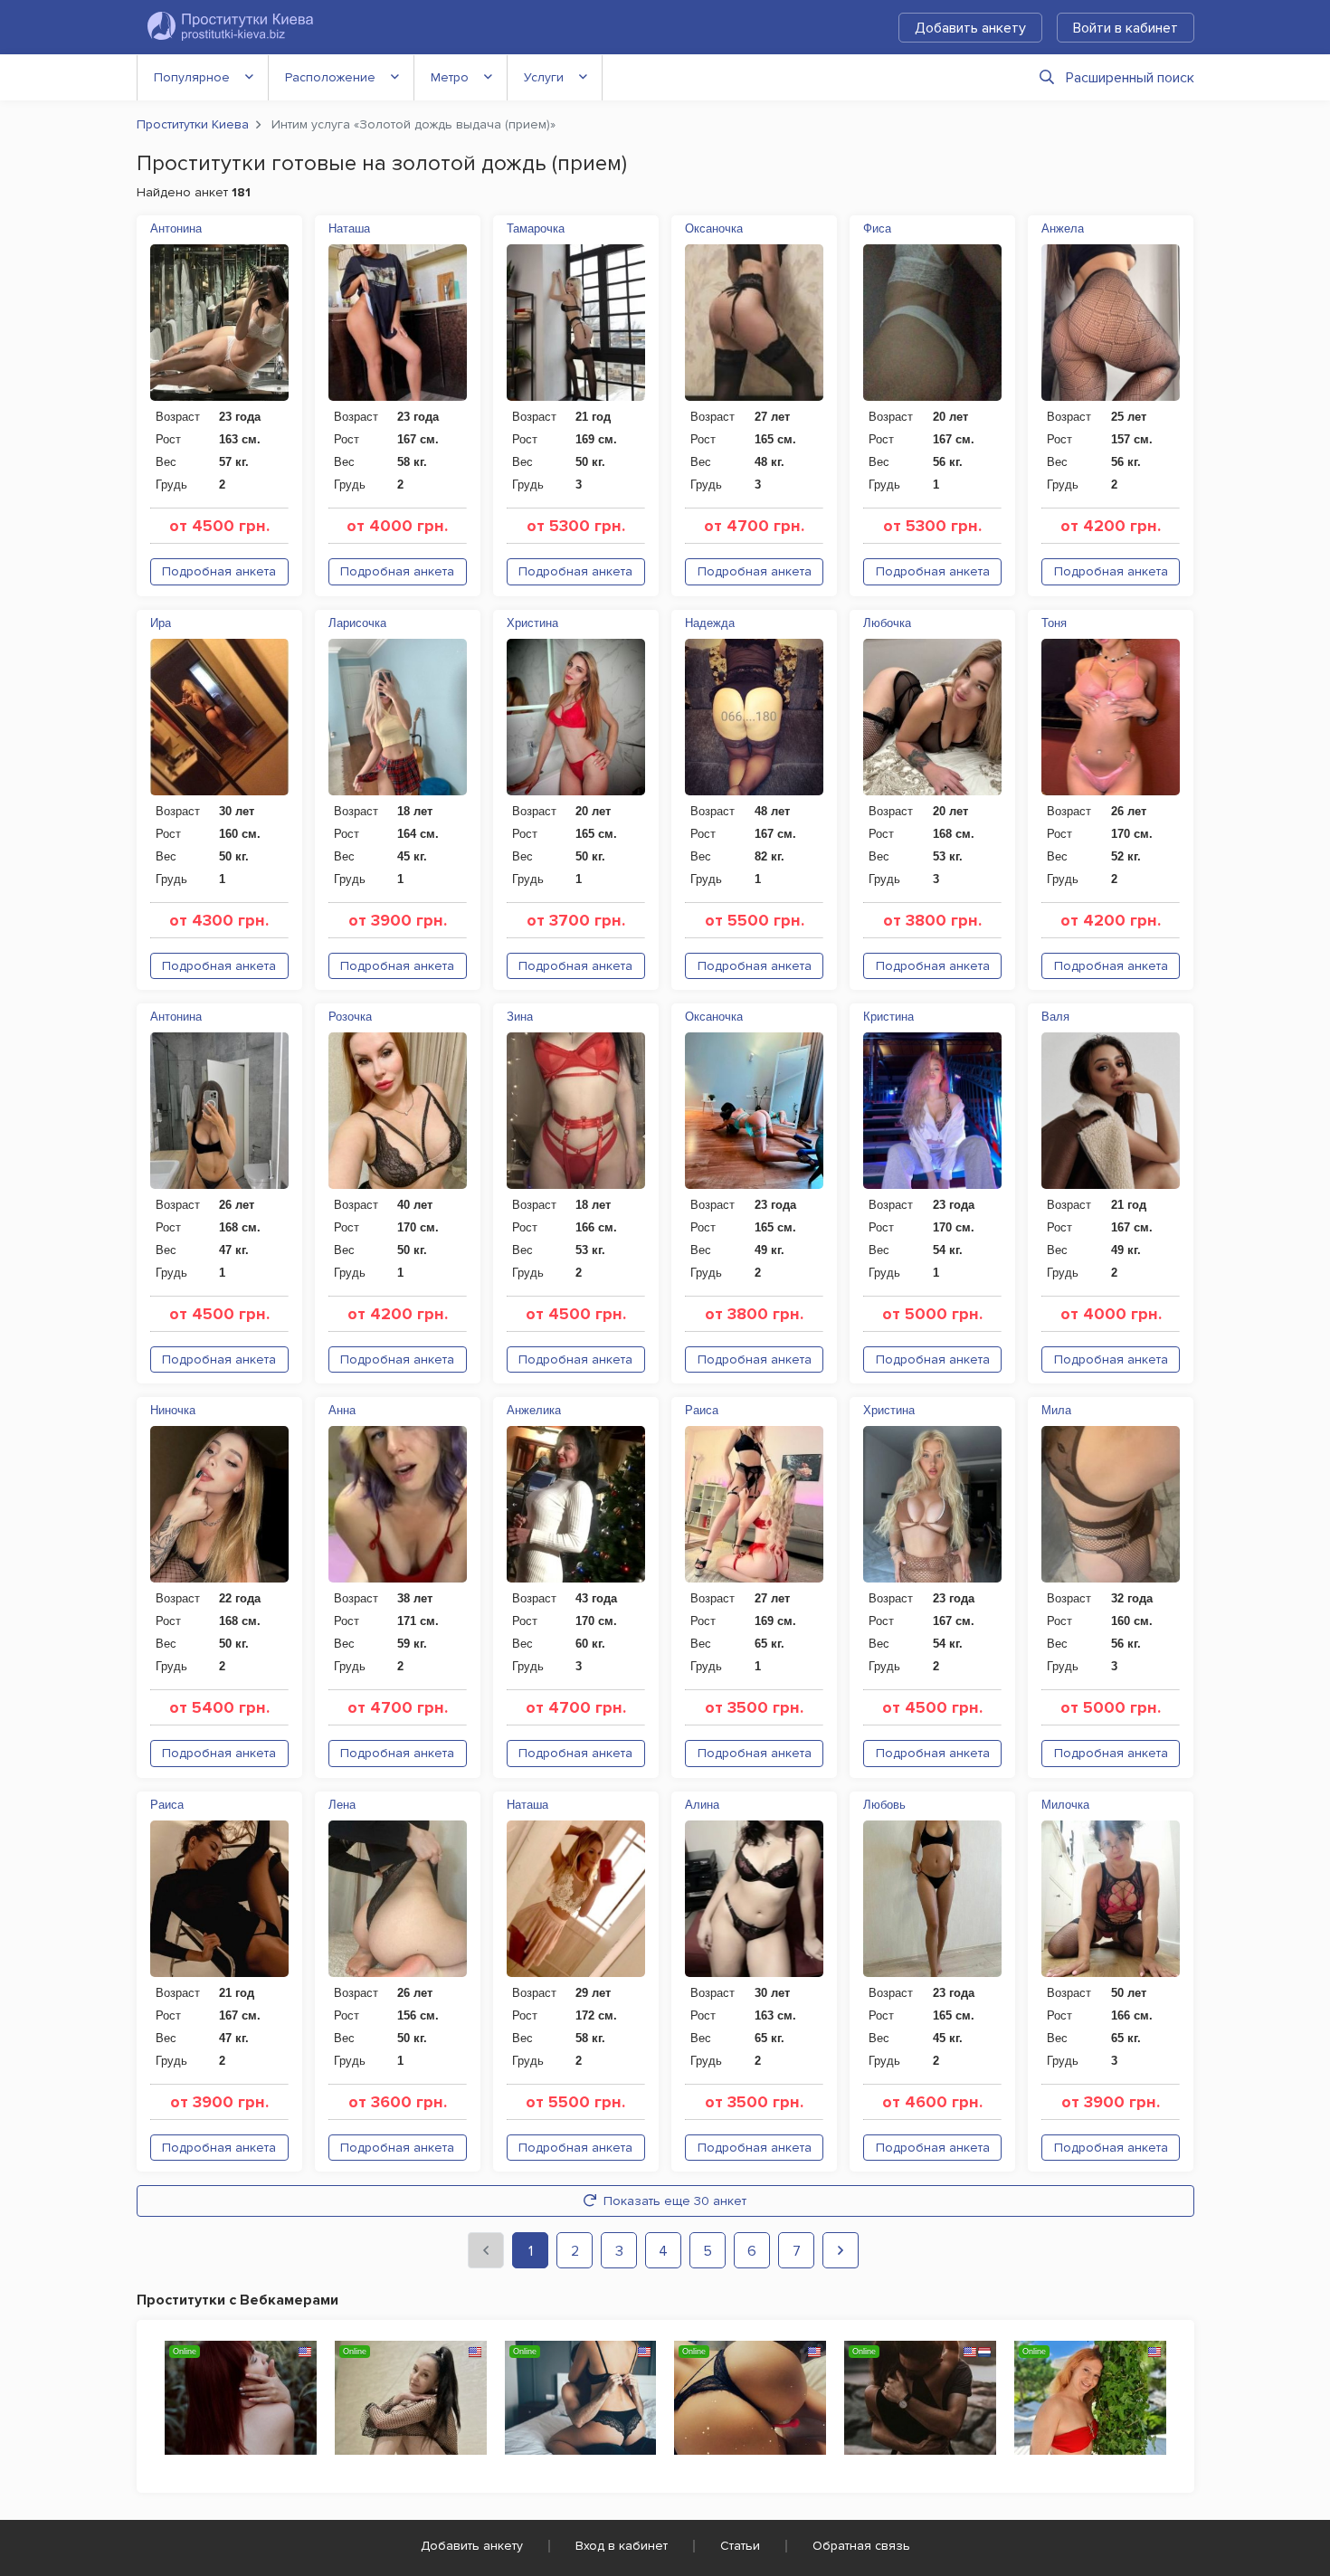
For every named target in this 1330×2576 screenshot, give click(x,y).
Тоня (1054, 623)
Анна (342, 1410)
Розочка (350, 1017)
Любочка (887, 623)
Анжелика (534, 1410)
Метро (450, 77)
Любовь (884, 1805)
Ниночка (173, 1410)
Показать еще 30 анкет (675, 2201)
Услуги (544, 77)
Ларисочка (357, 623)
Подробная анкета (219, 571)
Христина (532, 623)
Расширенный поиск (1130, 78)
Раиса (702, 1410)
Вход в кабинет (622, 2546)
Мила (1056, 1410)
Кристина (888, 1017)
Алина (702, 1805)
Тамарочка (536, 228)
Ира (161, 623)
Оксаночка (714, 228)
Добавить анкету (970, 28)
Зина (520, 1017)
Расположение (330, 77)
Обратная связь (861, 2546)
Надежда (710, 623)
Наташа (349, 228)
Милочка (1065, 1805)
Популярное (192, 77)
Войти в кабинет (1126, 28)
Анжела (1063, 228)
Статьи (740, 2546)
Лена (342, 1805)
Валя (1055, 1017)
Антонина (176, 228)
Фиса (877, 228)
